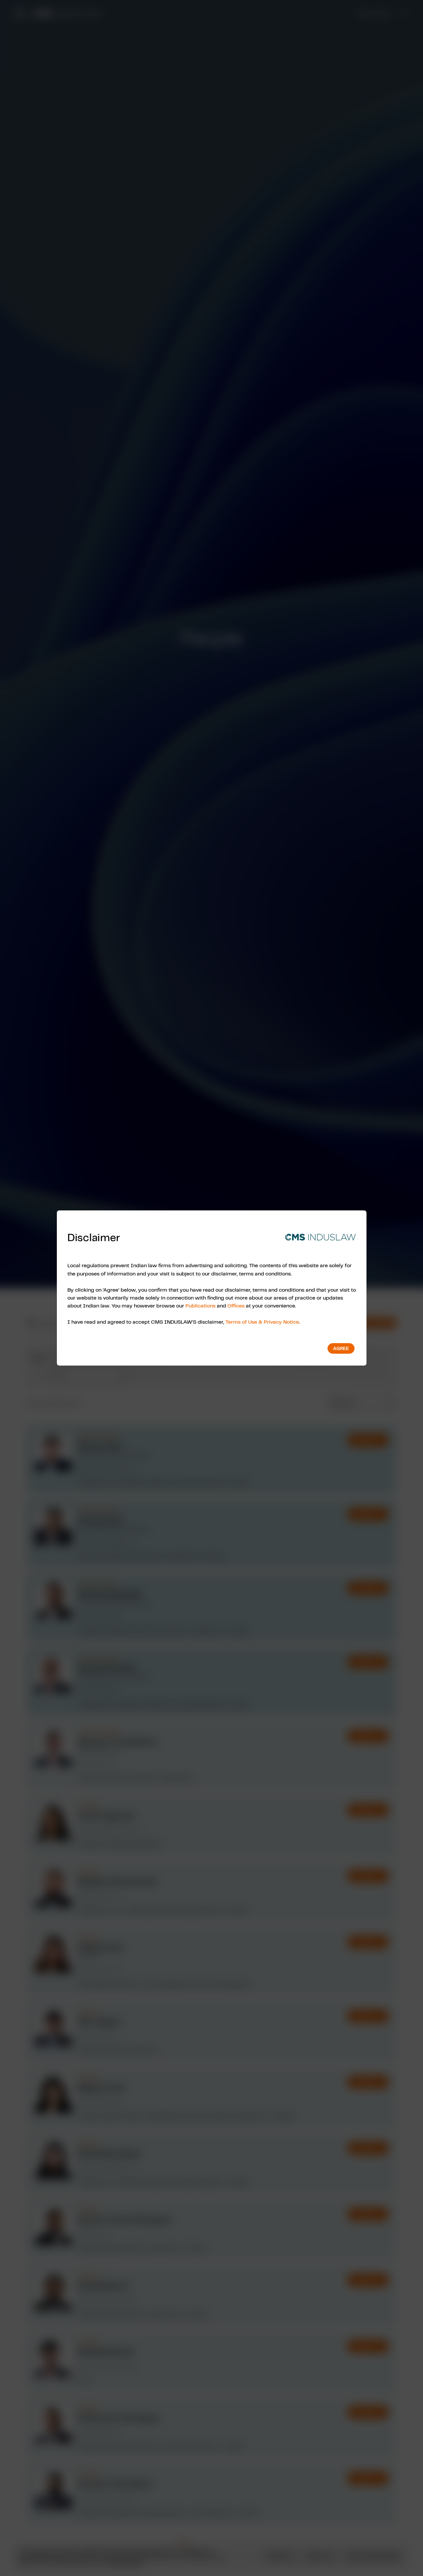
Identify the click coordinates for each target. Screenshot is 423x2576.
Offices (236, 1305)
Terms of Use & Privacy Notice (262, 1322)
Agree (341, 1348)
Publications (200, 1305)
